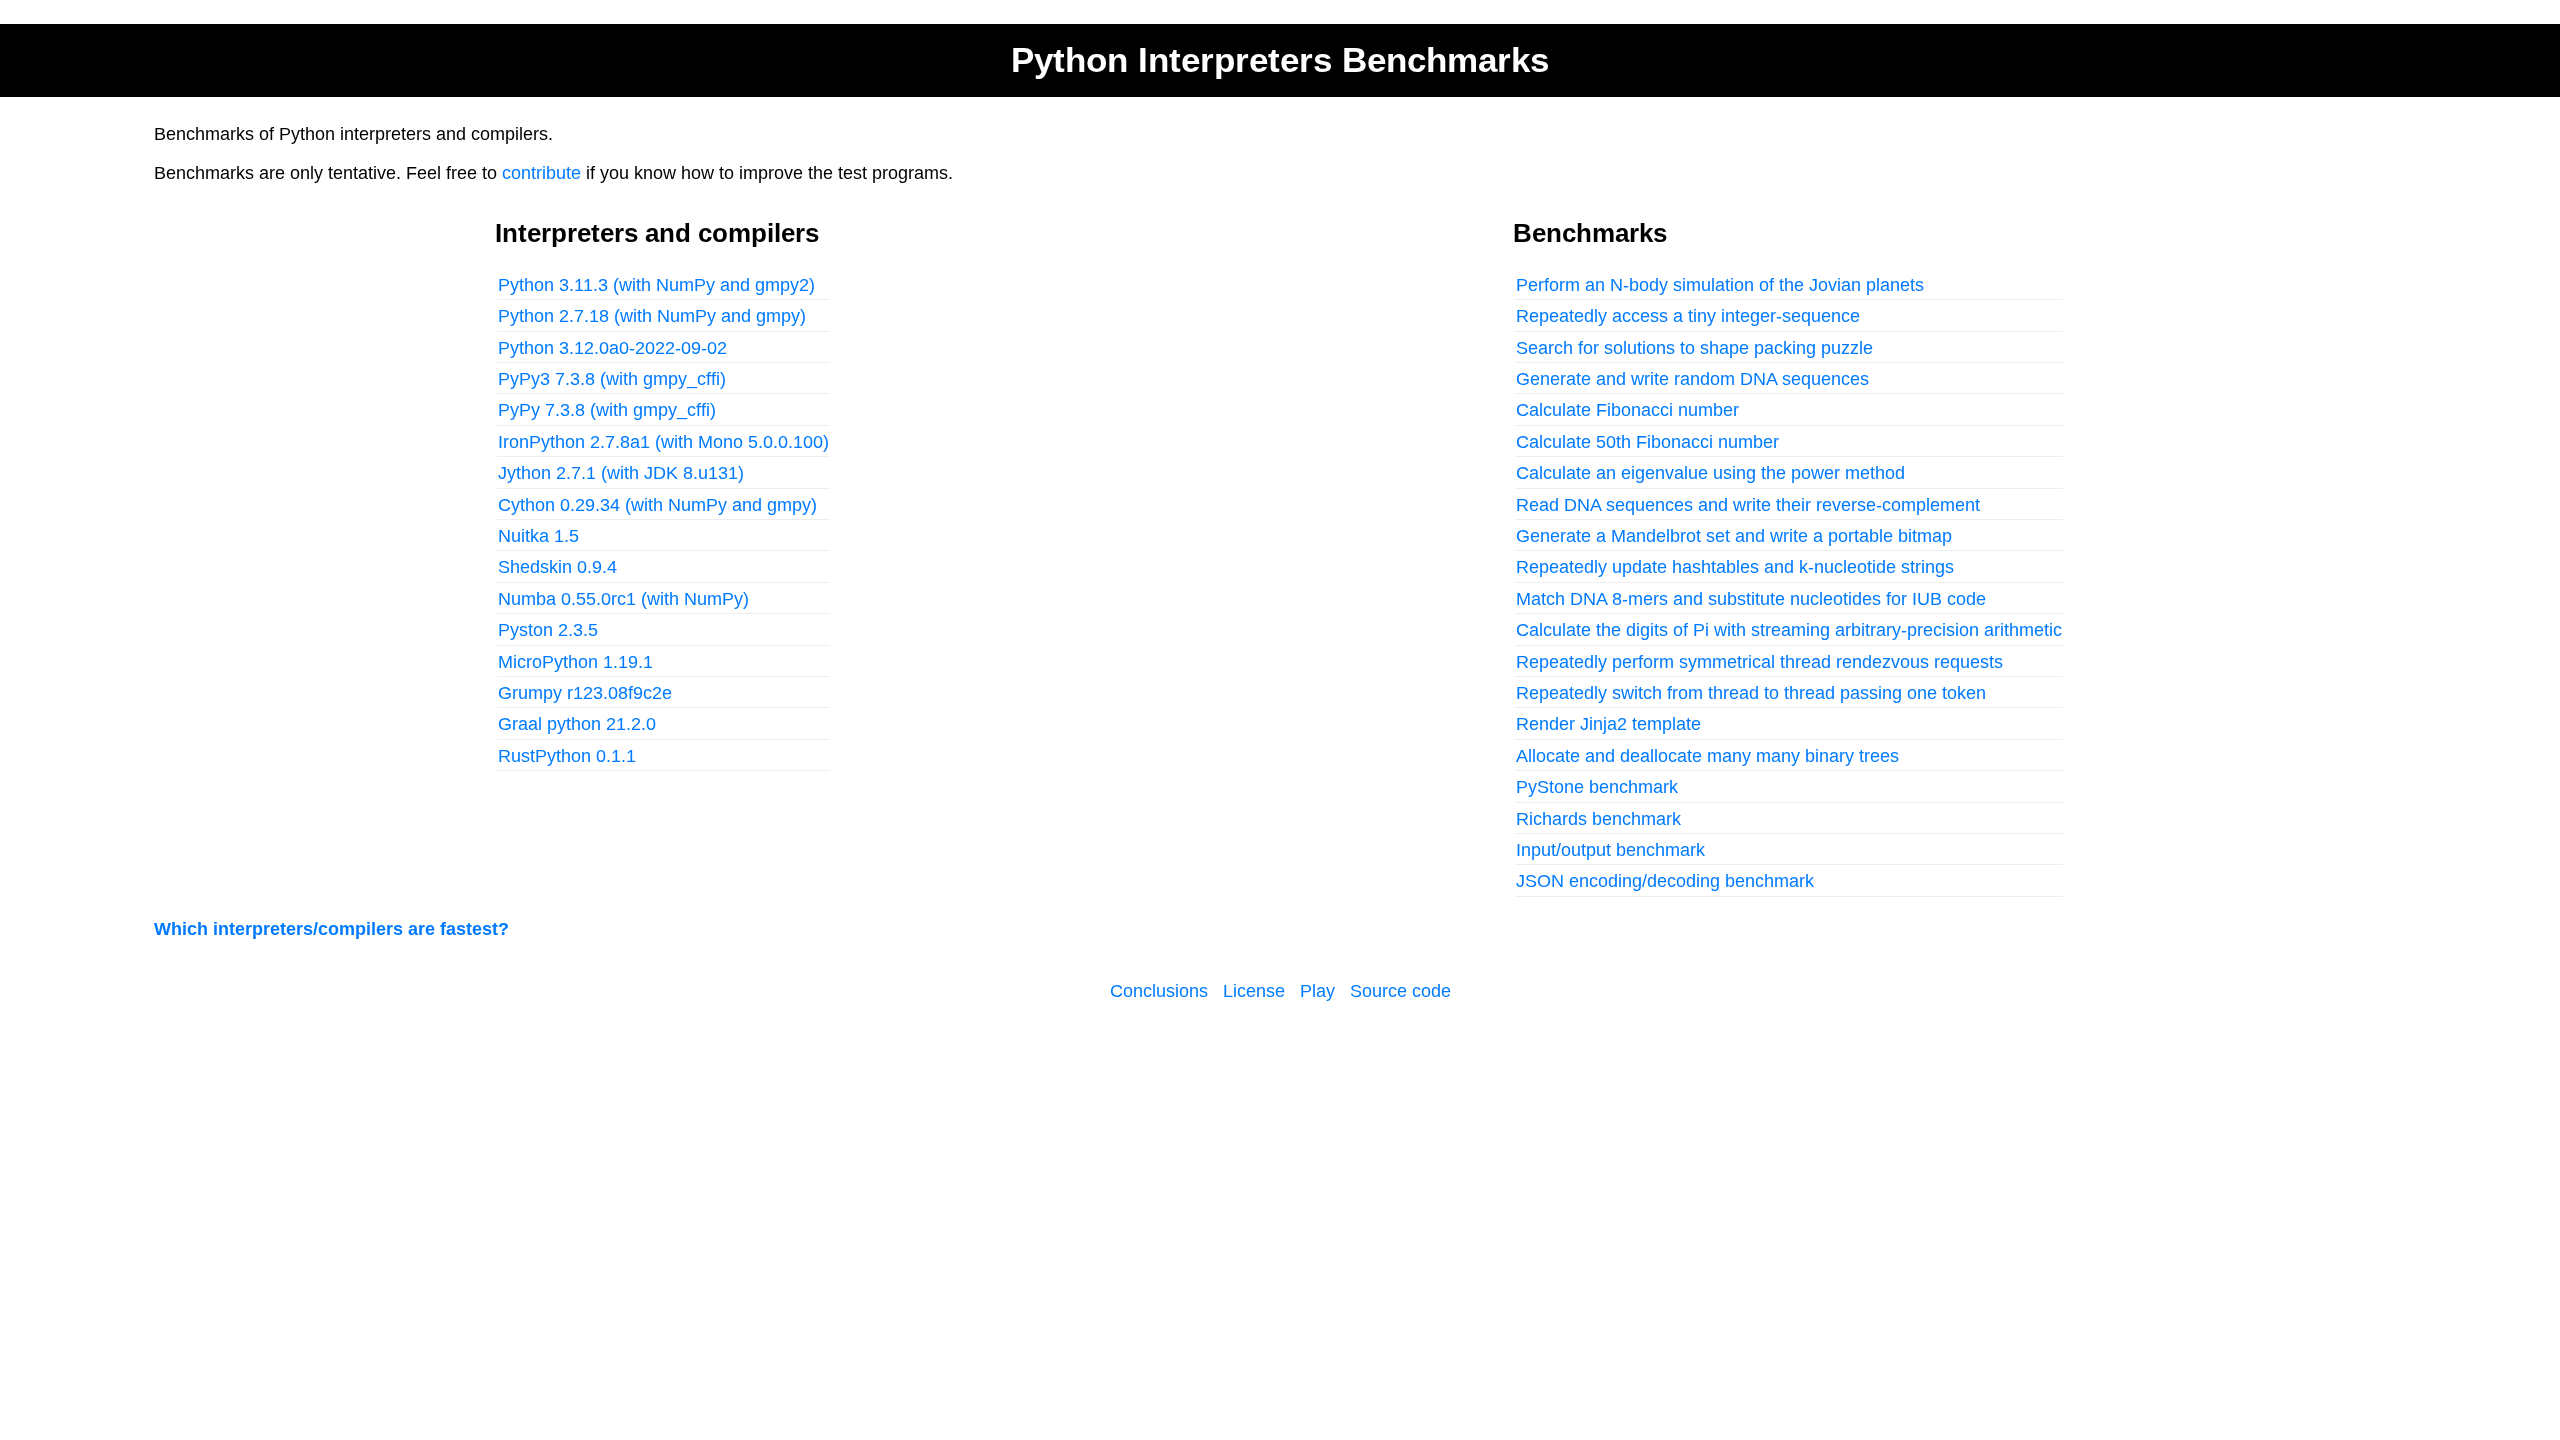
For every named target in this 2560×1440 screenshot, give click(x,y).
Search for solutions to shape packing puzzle (1694, 348)
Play (1317, 991)
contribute (541, 173)
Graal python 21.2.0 (577, 724)
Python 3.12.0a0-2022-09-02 (612, 348)
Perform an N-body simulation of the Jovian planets (1720, 285)
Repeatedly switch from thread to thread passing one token (1751, 693)
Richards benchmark (1598, 819)
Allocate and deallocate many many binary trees (1707, 756)
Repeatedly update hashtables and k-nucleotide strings (1735, 567)
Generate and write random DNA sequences (1692, 379)
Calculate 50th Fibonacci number (1647, 442)
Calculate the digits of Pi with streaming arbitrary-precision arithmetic (1789, 630)
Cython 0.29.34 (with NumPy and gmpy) (657, 505)
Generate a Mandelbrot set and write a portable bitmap (1734, 536)
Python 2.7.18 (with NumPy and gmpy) (652, 316)
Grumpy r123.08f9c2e (585, 693)
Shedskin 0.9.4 (557, 567)
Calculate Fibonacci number (1627, 410)
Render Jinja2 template (1608, 724)
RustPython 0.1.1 (567, 756)
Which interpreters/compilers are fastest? (331, 929)
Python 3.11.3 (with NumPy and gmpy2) (656, 285)
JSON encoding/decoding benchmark (1665, 881)
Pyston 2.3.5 (548, 630)
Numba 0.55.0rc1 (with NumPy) (623, 599)
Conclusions (1159, 991)
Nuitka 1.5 (538, 536)
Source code (1400, 991)
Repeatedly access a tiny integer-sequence (1688, 316)
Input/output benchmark (1610, 850)
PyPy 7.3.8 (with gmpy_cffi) (607, 410)
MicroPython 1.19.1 (575, 662)
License (1254, 991)
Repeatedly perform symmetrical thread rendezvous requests (1759, 662)
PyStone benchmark (1597, 787)
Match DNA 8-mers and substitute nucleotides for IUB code (1751, 599)
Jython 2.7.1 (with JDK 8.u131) (621, 473)
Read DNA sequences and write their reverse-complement (1748, 505)
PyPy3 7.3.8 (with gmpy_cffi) (612, 379)
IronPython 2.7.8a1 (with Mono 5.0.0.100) (663, 442)
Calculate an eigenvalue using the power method (1710, 473)
